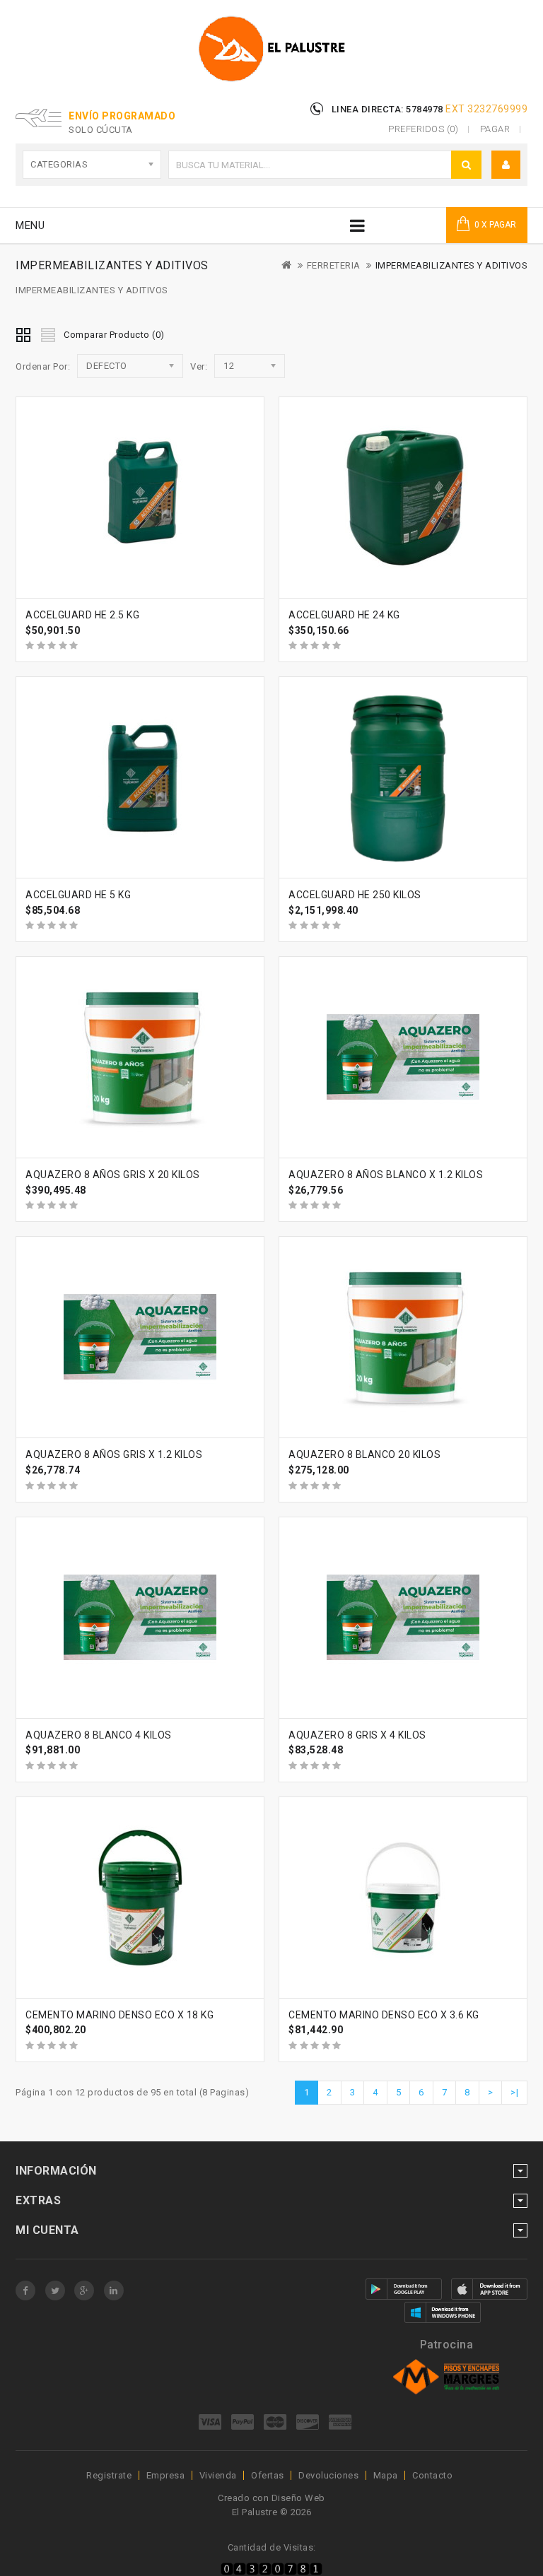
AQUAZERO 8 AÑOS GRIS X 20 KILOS (113, 1175)
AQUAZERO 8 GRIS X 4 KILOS (357, 1735)
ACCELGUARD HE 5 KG (78, 895)
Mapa (386, 2475)
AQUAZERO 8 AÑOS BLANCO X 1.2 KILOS (386, 1175)
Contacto (432, 2475)
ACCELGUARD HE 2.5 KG (82, 615)
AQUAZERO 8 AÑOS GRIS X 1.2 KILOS (114, 1454)
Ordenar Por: (43, 366)
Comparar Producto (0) (114, 335)
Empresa (166, 2475)
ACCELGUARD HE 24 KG (344, 615)
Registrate (109, 2475)
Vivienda (218, 2475)
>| (514, 2092)
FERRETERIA (334, 265)
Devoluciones (328, 2475)
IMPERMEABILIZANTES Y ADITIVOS (452, 265)
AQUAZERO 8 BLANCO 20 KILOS (364, 1454)
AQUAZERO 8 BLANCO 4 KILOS (99, 1735)
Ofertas (268, 2475)
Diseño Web (298, 2498)
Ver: (199, 366)
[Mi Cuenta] (506, 165)
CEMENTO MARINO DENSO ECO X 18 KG (119, 2015)
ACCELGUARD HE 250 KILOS (355, 895)
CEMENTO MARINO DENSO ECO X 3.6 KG (384, 2015)
